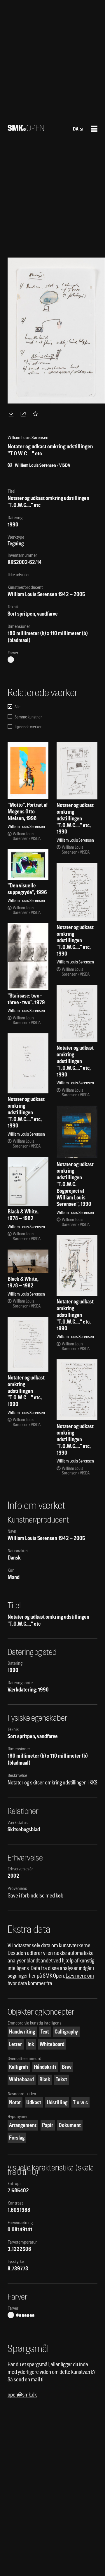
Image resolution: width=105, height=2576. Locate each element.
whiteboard (52, 2044)
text (45, 2032)
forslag (17, 2138)
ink (31, 2044)
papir (48, 2125)
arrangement (23, 2125)
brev (67, 2067)
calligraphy (66, 2032)
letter (15, 2044)
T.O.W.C (80, 2102)
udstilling (57, 2102)
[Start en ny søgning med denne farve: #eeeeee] (11, 660)
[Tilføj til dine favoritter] (36, 414)
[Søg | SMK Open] (26, 129)
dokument (70, 2125)
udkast (34, 2102)
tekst (61, 2079)
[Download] (12, 414)
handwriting (22, 2032)
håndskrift (45, 2067)
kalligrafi (19, 2067)
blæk (45, 2079)
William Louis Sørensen (32, 594)
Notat (15, 2102)
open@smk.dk (22, 2395)
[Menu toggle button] (94, 129)
